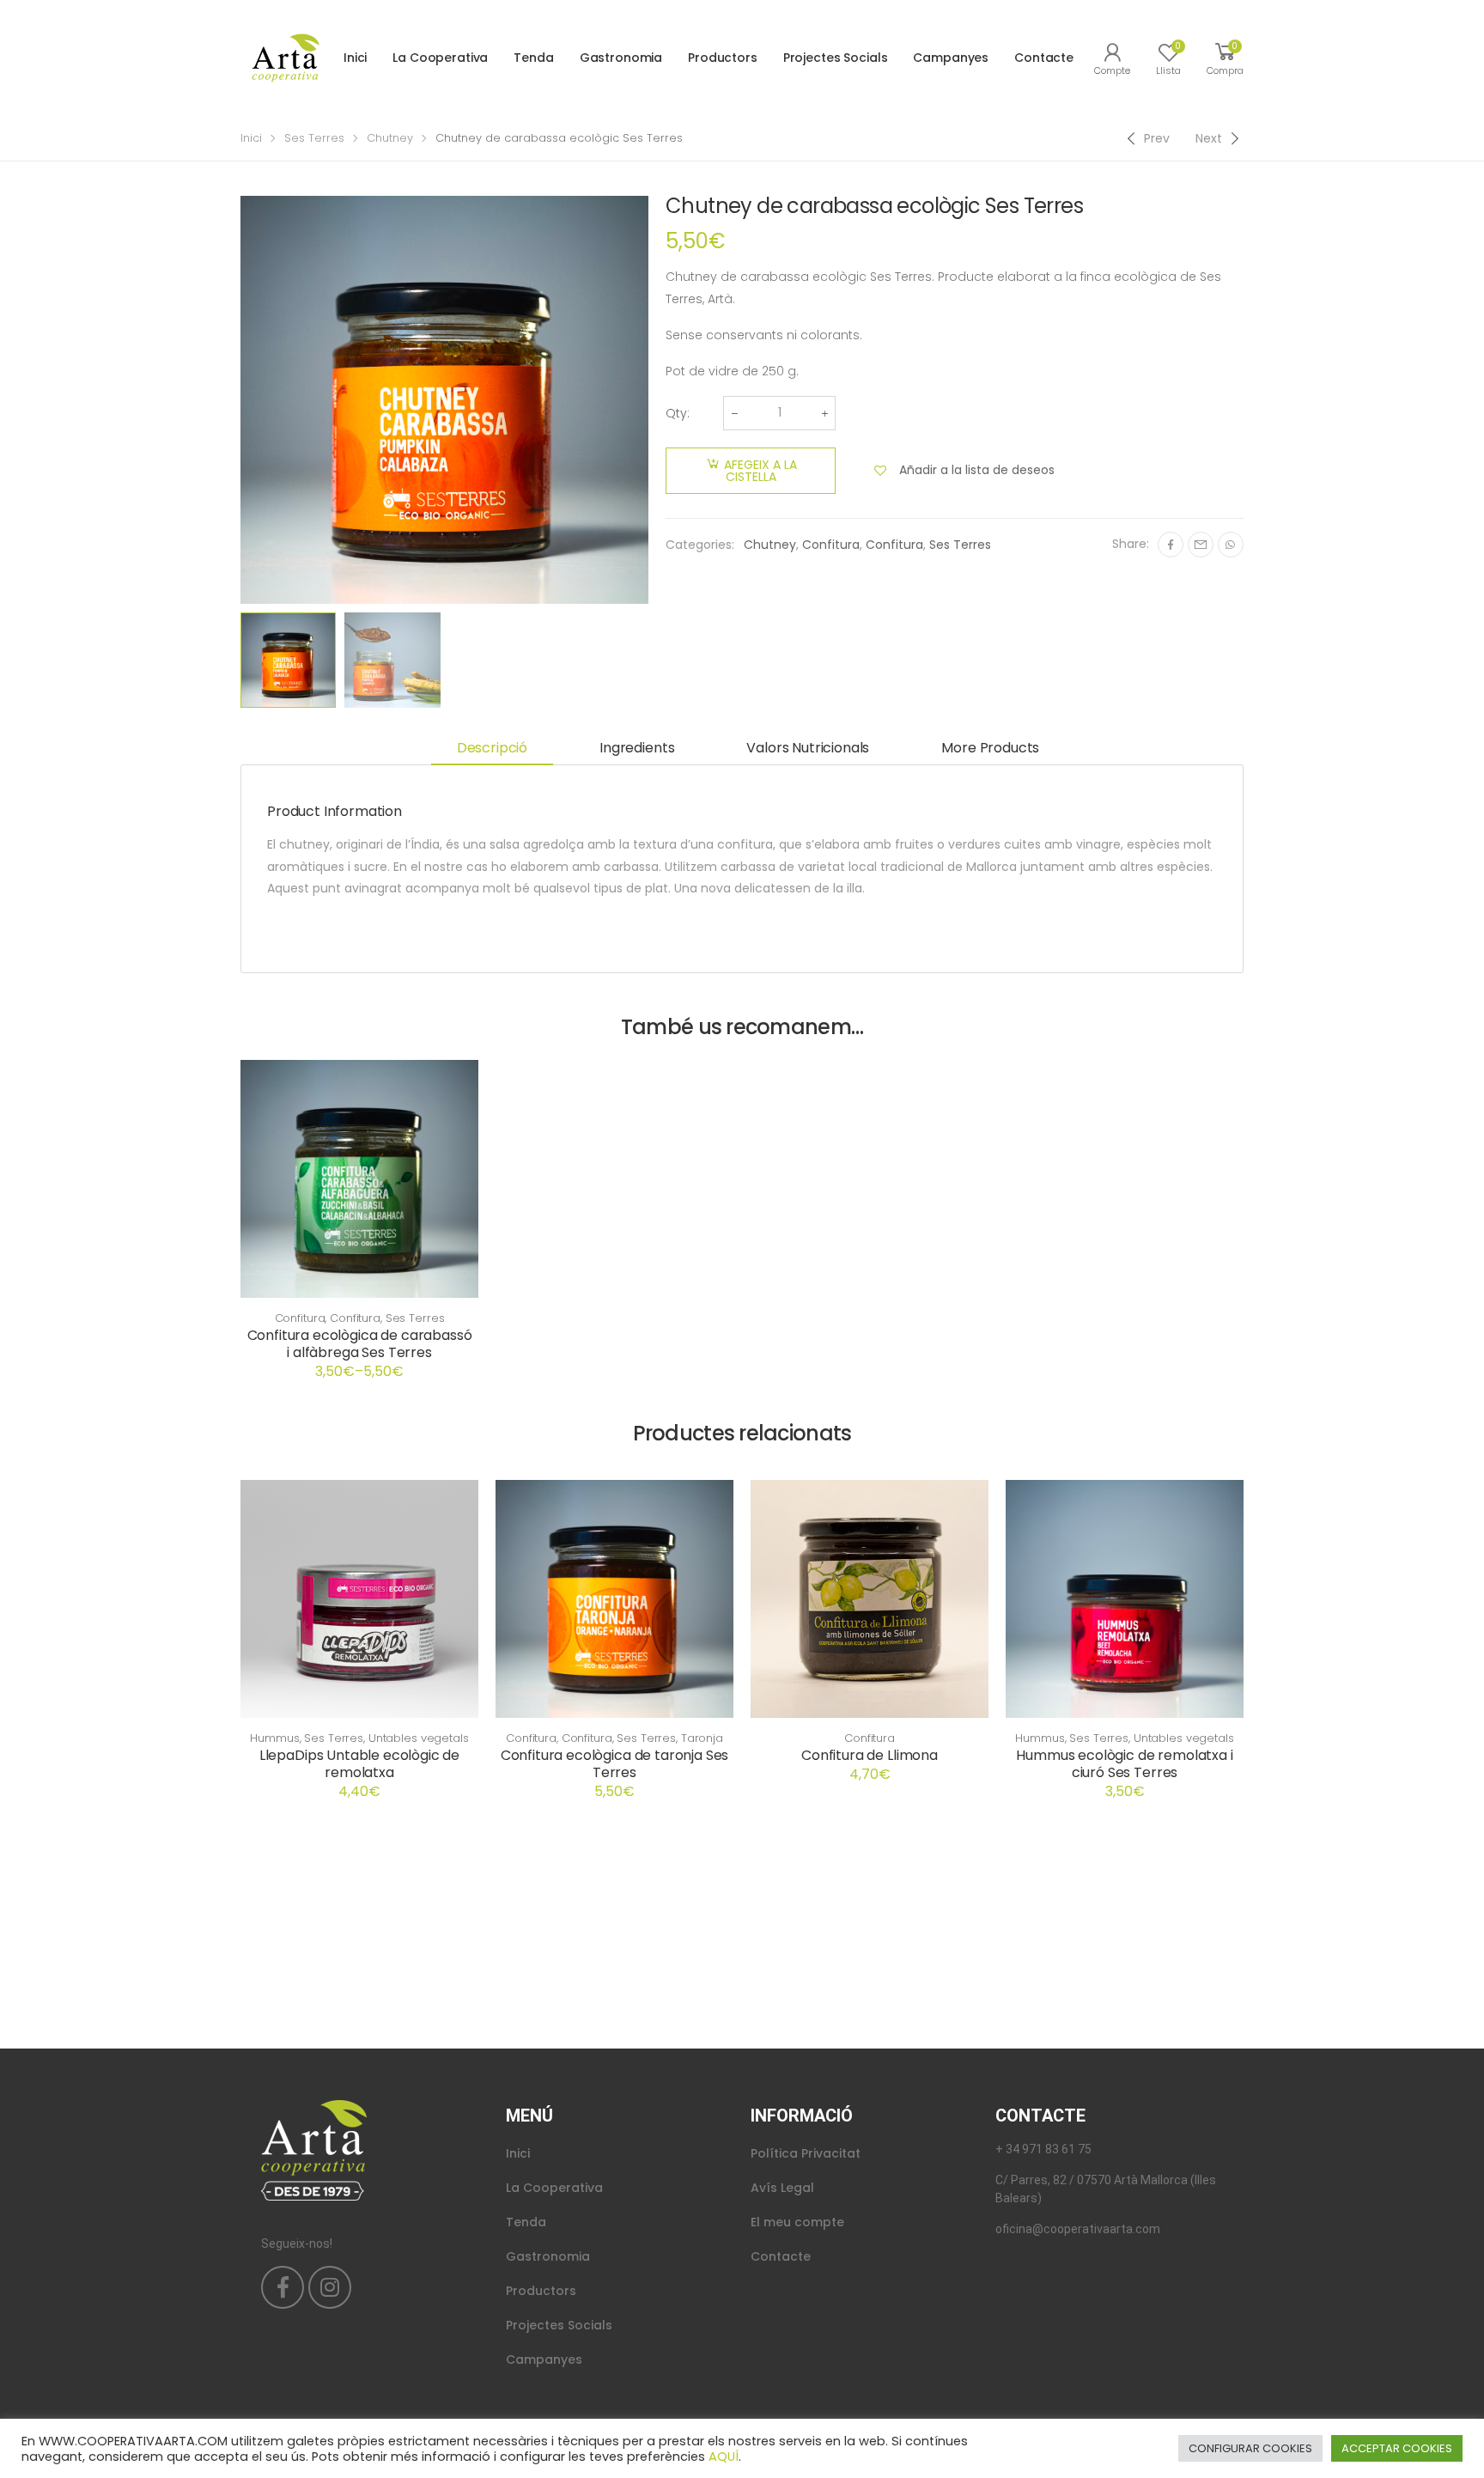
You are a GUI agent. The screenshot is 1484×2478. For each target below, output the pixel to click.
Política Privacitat (806, 2153)
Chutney (390, 138)
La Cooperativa (440, 58)
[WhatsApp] (1231, 545)
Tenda (533, 58)
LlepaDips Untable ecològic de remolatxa (359, 1764)
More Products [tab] (990, 748)
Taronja (702, 1738)
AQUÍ (724, 2457)
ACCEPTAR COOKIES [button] (1397, 2448)
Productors (723, 58)
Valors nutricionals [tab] (808, 748)
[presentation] (238, 399)
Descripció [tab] (492, 748)
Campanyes (951, 58)
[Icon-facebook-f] (283, 2287)
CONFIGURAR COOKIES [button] (1250, 2448)
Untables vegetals (419, 1738)
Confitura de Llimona (870, 1755)
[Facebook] (1171, 545)
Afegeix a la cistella (760, 471)
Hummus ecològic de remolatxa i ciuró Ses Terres (1124, 1764)
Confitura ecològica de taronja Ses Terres (615, 1764)
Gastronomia (621, 58)
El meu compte (797, 2222)
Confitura (831, 545)
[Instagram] (330, 2287)
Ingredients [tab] (637, 748)
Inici (355, 58)
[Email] (1201, 545)
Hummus (274, 1738)
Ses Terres (314, 138)
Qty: (678, 413)
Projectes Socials (836, 58)
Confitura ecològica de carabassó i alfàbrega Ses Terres (360, 1344)
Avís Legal (782, 2188)
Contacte (1044, 58)
